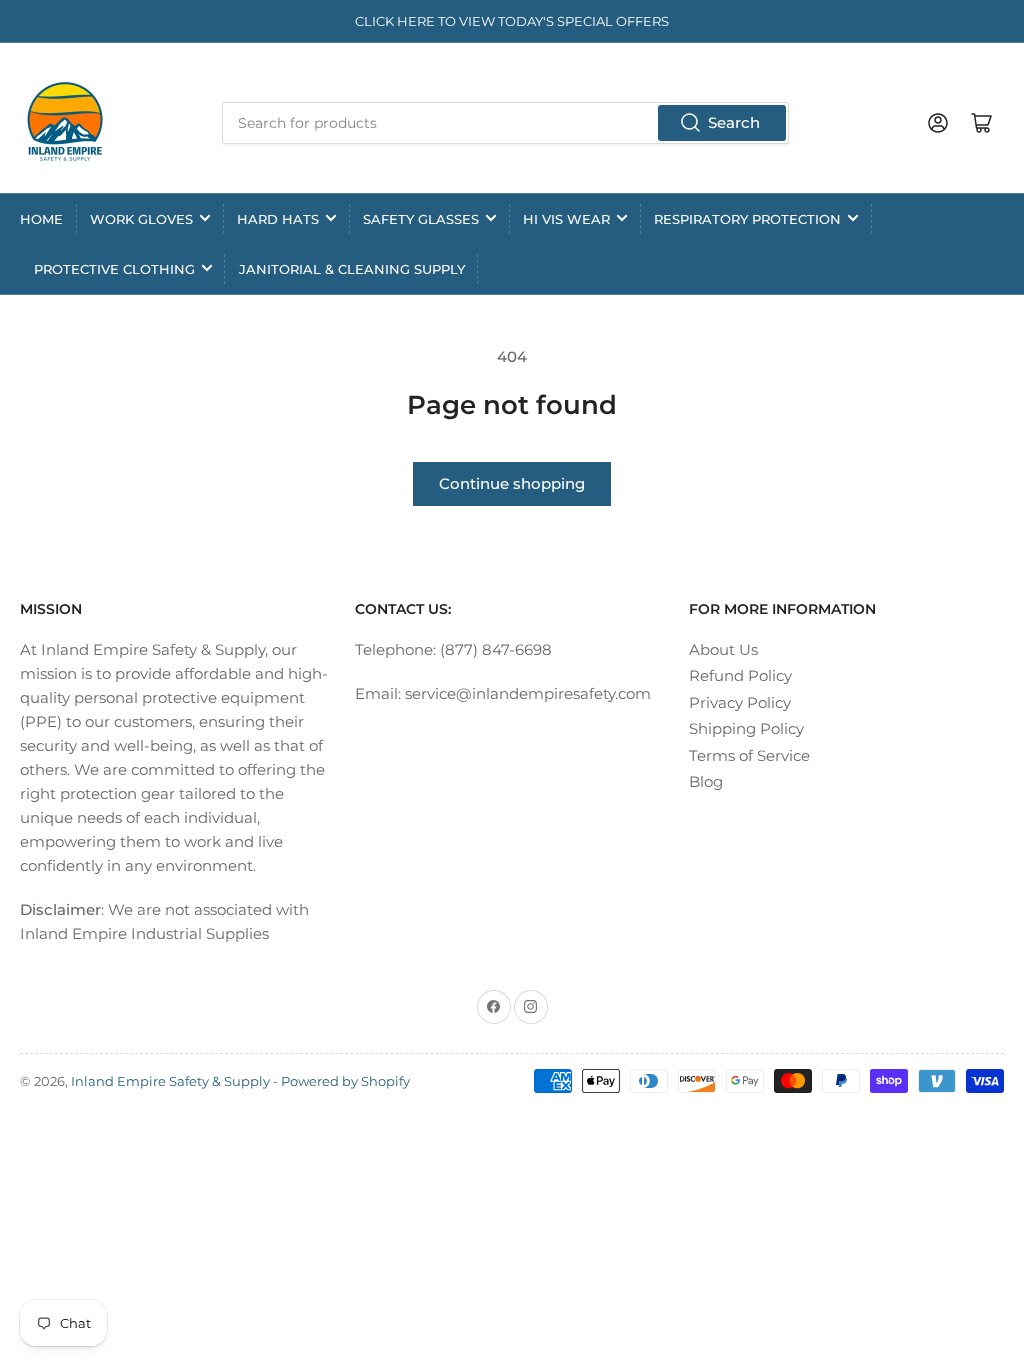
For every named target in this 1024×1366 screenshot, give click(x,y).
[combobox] (505, 123)
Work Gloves (141, 219)
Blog (706, 781)
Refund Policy (740, 675)
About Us (723, 649)
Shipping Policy (746, 728)
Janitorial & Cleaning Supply (352, 269)
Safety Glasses (421, 219)
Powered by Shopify (345, 1081)
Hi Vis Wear (566, 219)
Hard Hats (278, 219)
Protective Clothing (114, 269)
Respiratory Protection (747, 219)
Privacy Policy (740, 702)
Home (41, 219)
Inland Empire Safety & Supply (170, 1081)
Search (734, 122)
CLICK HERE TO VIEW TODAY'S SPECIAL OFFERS (512, 21)
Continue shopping (512, 483)
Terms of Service (749, 755)
